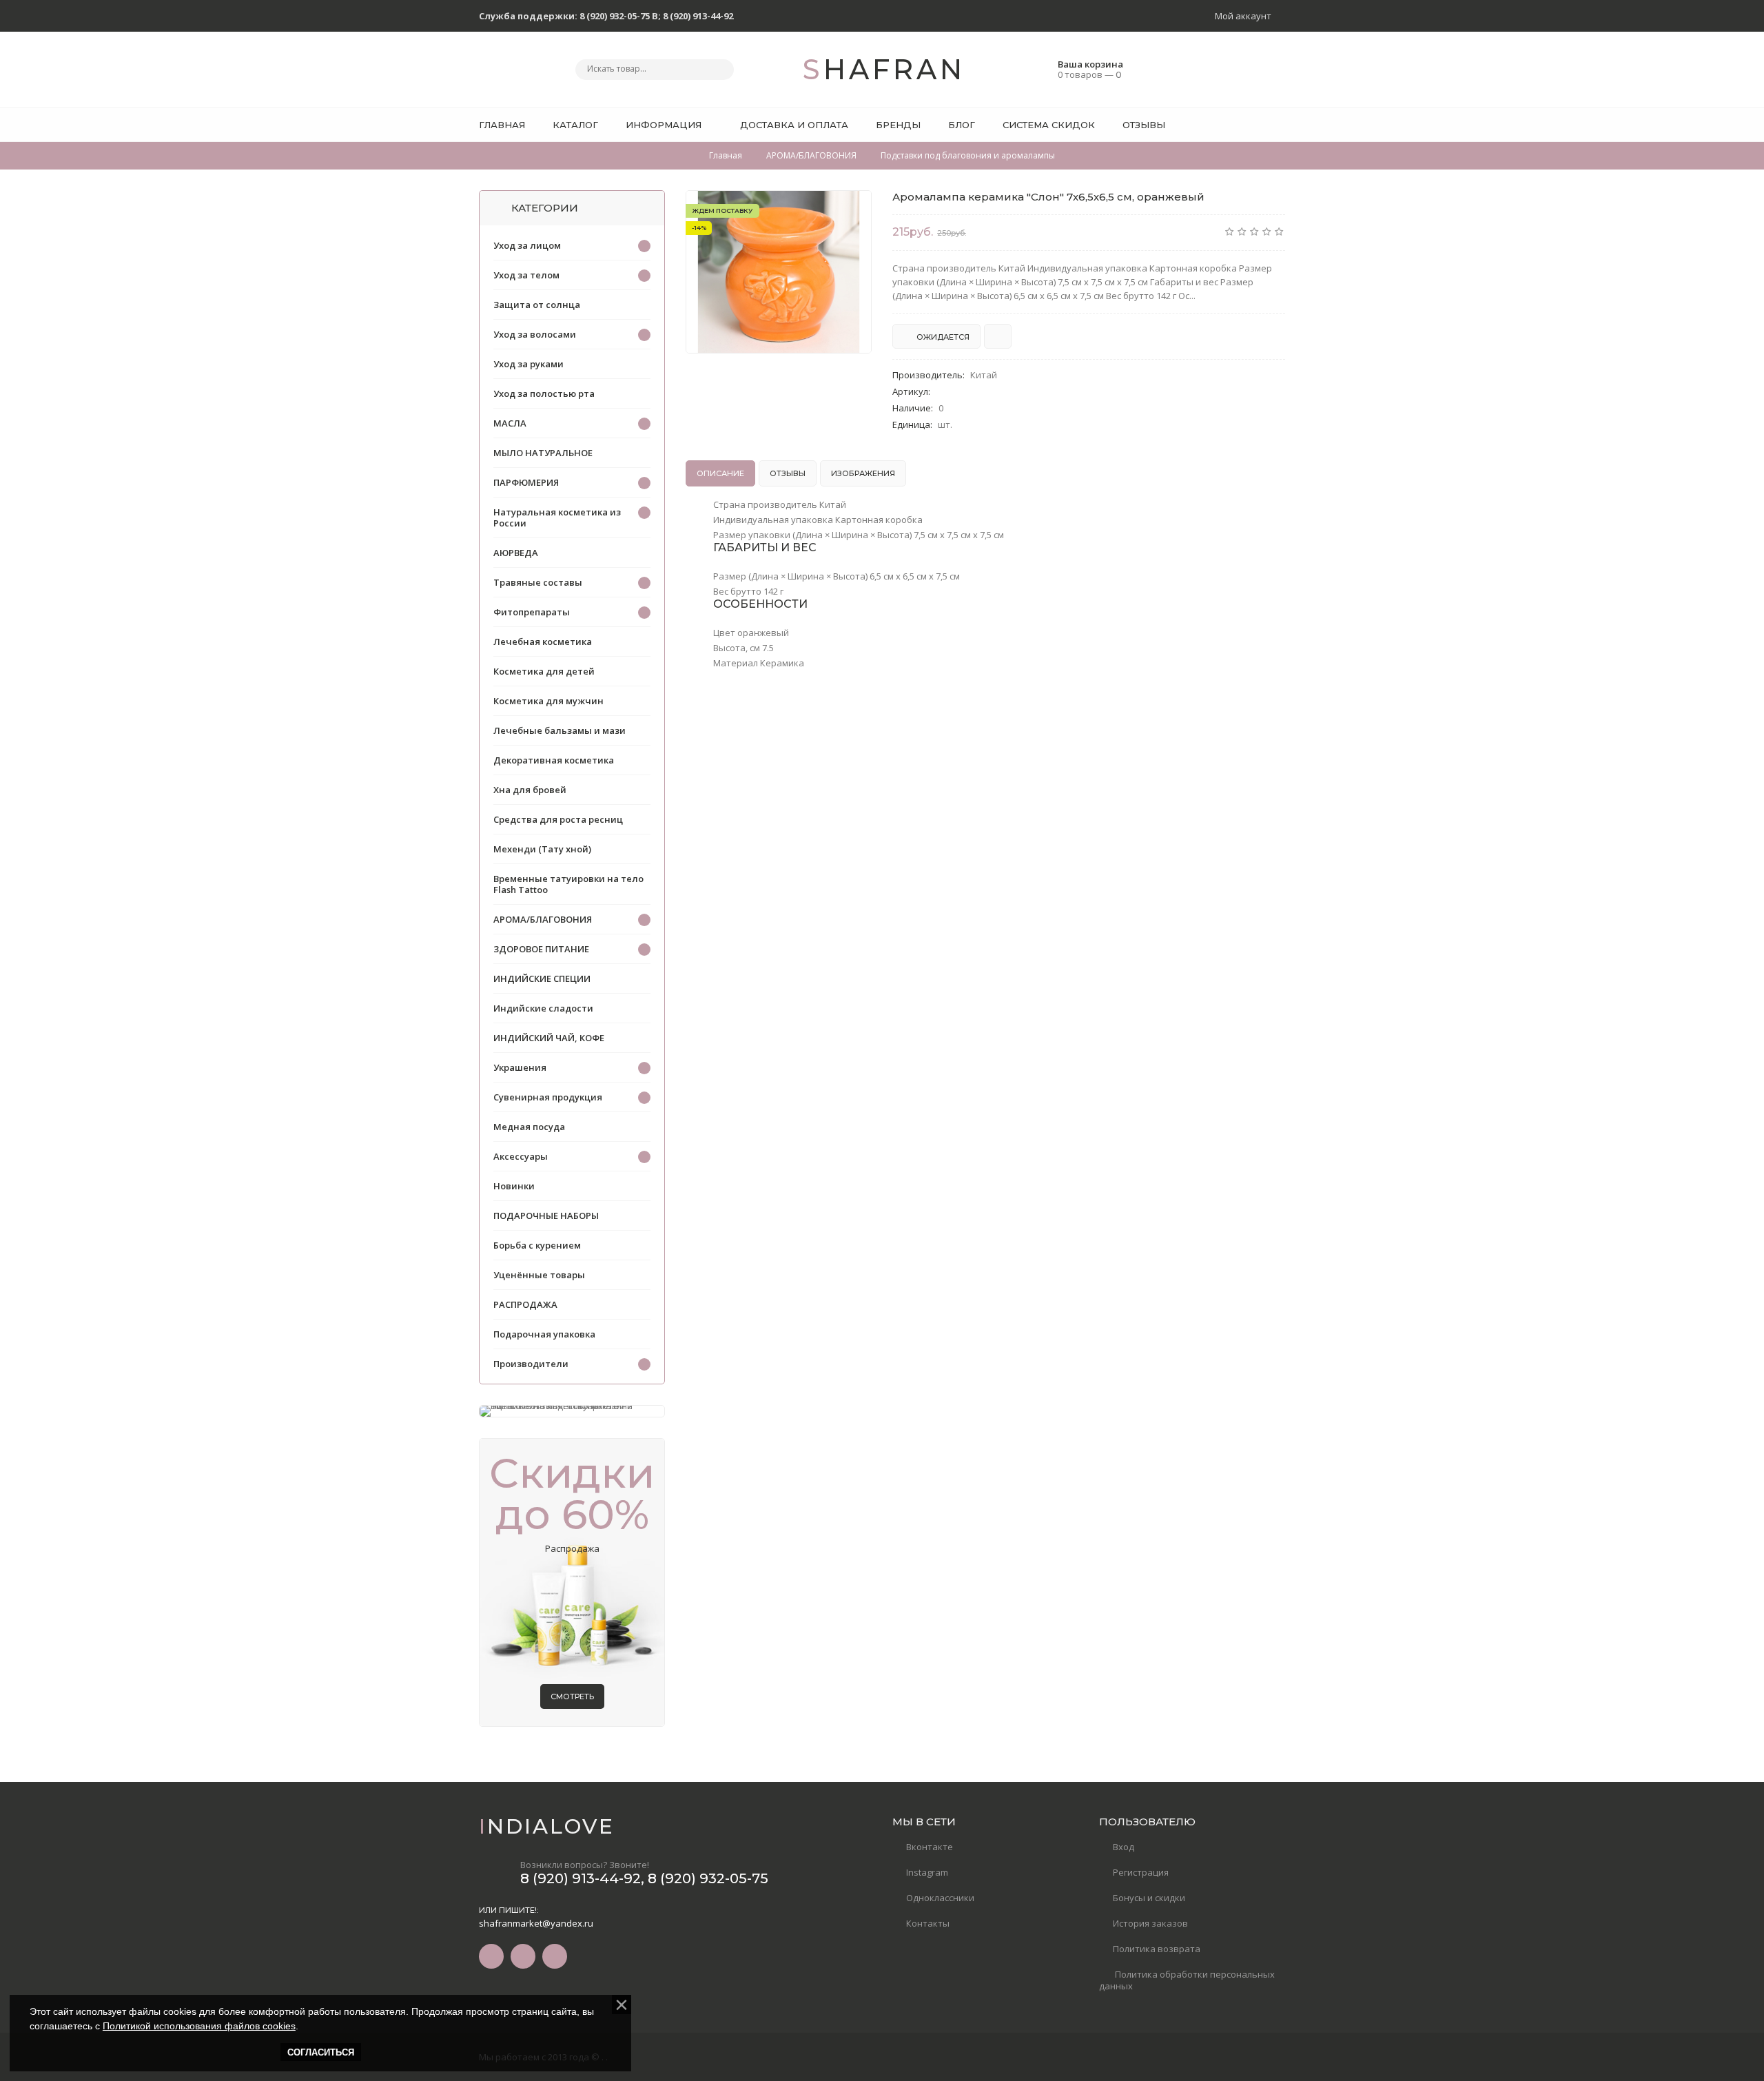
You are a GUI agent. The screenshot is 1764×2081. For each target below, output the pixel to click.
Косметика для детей (544, 671)
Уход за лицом (527, 245)
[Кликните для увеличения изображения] (779, 272)
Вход (1124, 1847)
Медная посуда (529, 1127)
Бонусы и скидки (1149, 1898)
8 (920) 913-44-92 (698, 16)
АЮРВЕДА (516, 553)
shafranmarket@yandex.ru (536, 1923)
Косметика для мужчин (548, 701)
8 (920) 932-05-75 (708, 1878)
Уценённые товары (539, 1275)
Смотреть (572, 1696)
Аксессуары (521, 1156)
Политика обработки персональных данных (1187, 1980)
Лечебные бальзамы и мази (560, 730)
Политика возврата (1157, 1949)
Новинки (514, 1186)
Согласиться (321, 2052)
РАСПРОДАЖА (525, 1304)
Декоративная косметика (554, 760)
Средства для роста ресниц (558, 819)
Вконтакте (930, 1847)
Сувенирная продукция (548, 1097)
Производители (531, 1364)
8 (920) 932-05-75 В (619, 16)
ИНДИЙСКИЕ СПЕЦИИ (542, 978)
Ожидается (942, 337)
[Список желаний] (1253, 125)
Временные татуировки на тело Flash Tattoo (568, 884)
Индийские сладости (543, 1008)
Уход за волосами (535, 334)
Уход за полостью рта (544, 393)
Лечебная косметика (543, 642)
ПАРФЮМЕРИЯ (526, 482)
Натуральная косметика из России (557, 517)
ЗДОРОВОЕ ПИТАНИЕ (541, 949)
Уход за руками (529, 364)
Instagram (927, 1872)
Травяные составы (538, 582)
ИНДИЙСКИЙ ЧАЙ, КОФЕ (549, 1038)
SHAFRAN (882, 69)
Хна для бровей (530, 790)
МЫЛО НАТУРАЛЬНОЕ (543, 453)
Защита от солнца (537, 305)
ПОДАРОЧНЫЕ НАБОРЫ (546, 1216)
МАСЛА (510, 423)
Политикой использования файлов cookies (199, 2026)
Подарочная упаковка (544, 1334)
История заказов (1150, 1923)
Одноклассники (940, 1898)
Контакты (928, 1923)
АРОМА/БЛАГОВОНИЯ (543, 919)
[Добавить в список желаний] (854, 209)
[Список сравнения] (1280, 125)
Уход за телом (526, 275)
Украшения (520, 1067)
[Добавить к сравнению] (998, 336)
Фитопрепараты (532, 612)
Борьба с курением (537, 1245)
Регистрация (1141, 1872)
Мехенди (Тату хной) (542, 849)
